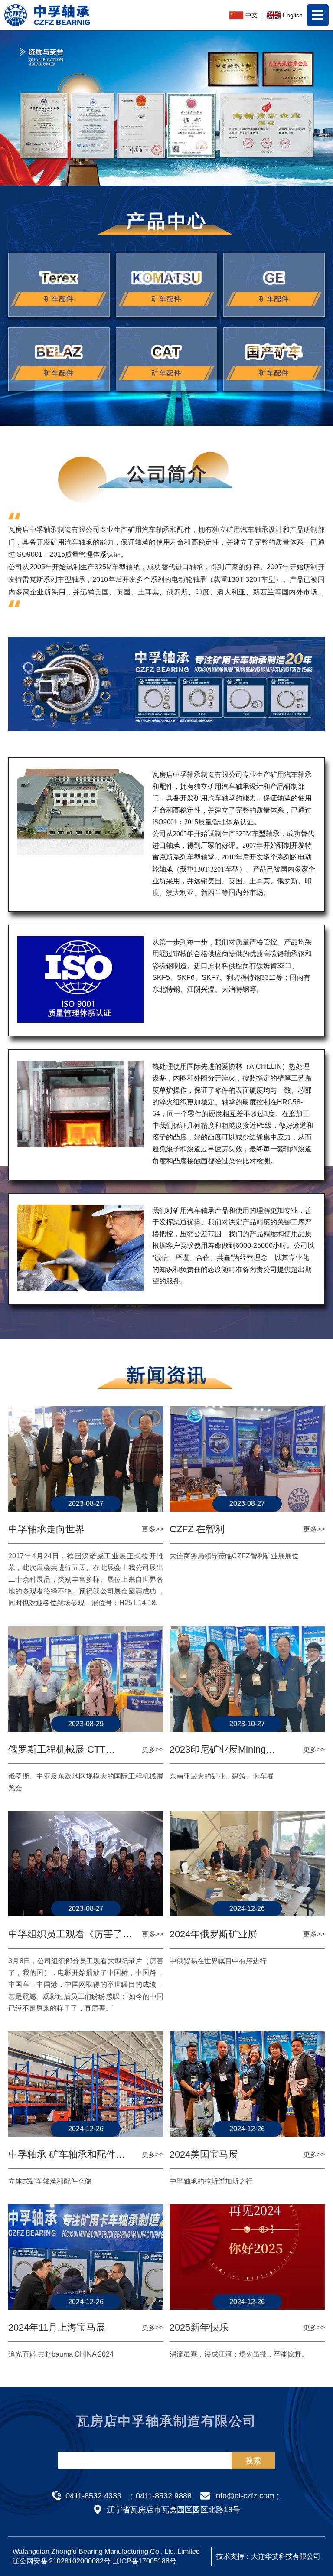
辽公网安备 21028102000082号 (62, 2561)
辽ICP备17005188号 (145, 2561)
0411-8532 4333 (93, 2496)
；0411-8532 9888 (160, 2496)
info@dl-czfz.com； (248, 2496)
